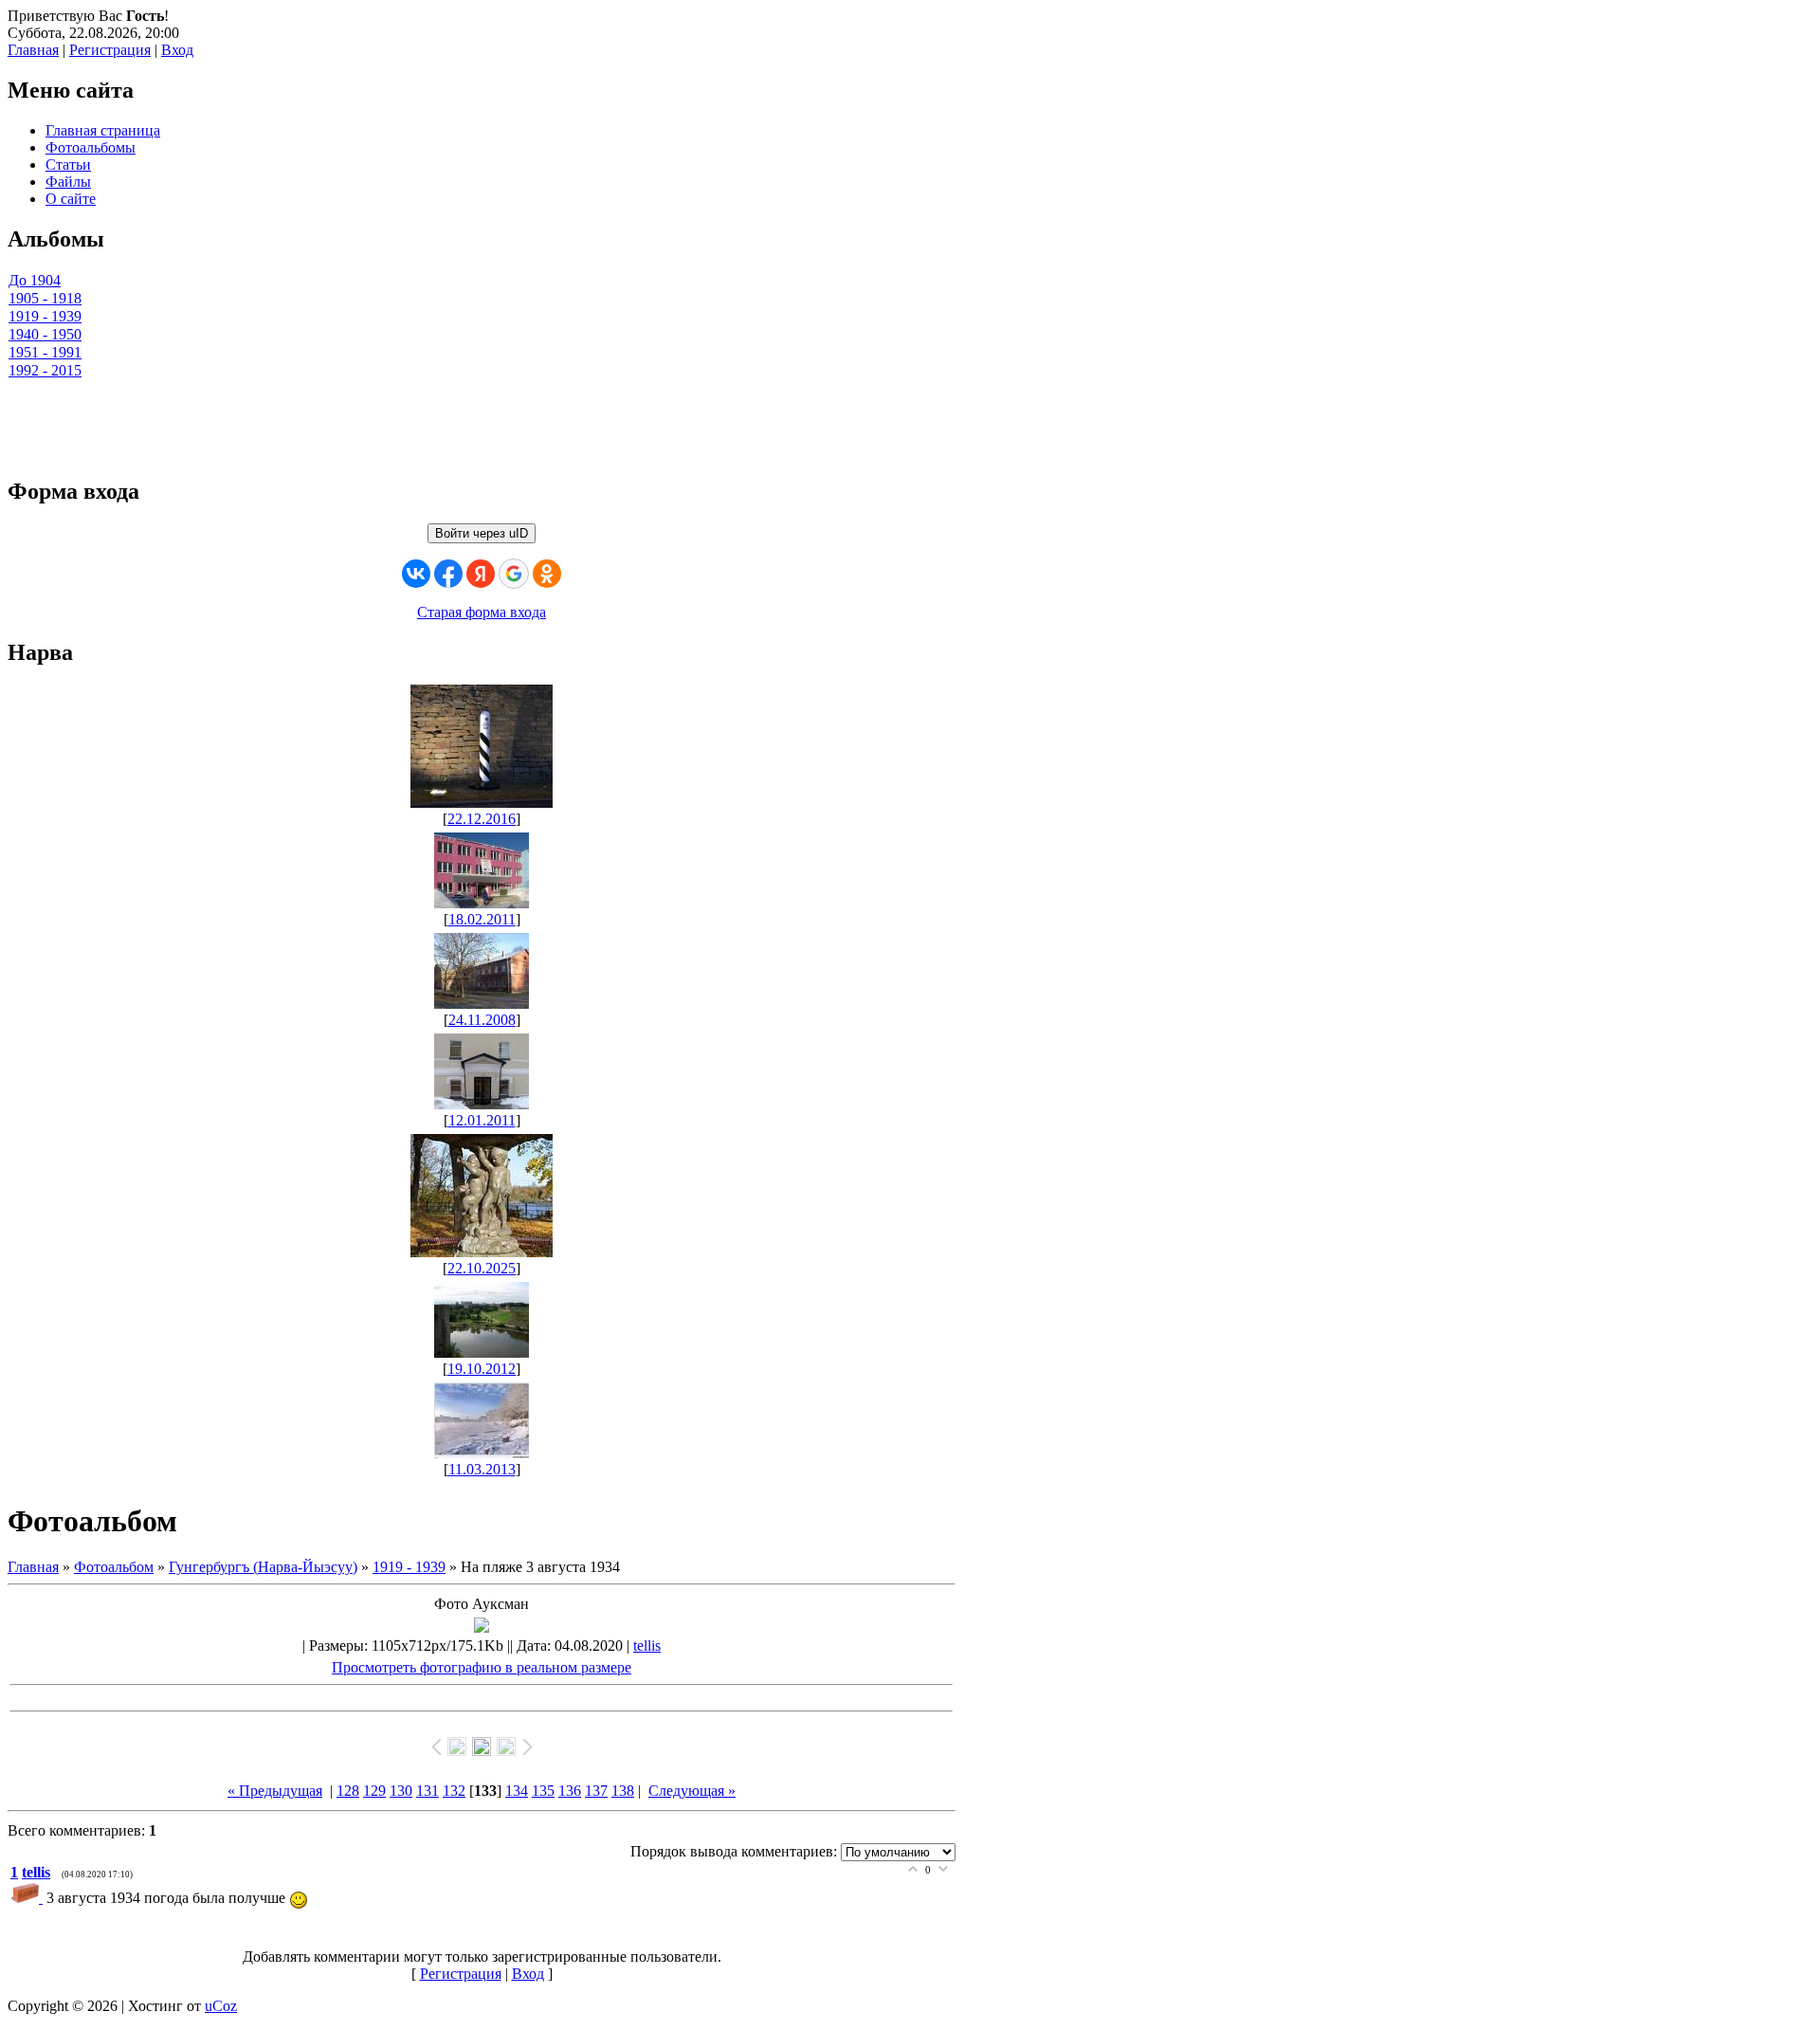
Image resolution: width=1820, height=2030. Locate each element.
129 (374, 1791)
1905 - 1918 (45, 298)
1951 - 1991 (45, 352)
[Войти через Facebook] (448, 574)
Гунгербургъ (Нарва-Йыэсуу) (263, 1567)
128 (348, 1791)
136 (570, 1791)
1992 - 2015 (45, 370)
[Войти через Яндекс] (481, 574)
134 (517, 1791)
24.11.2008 (482, 1020)
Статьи (68, 165)
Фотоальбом (114, 1567)
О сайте (71, 199)
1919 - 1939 (45, 316)
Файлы (68, 182)
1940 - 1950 (45, 334)
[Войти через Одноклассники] (547, 574)
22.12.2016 (482, 819)
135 (543, 1791)
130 (401, 1791)
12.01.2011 (482, 1120)
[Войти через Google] (514, 574)
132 (454, 1791)
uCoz (221, 2006)
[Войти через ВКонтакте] (416, 574)
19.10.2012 (482, 1369)
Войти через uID (482, 533)
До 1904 (35, 280)
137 (596, 1791)
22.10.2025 (482, 1268)
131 (428, 1791)
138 (623, 1791)
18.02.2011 (482, 919)
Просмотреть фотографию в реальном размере (482, 1667)
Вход (177, 50)
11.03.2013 (482, 1469)
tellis (647, 1646)
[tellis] (28, 1898)
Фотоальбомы (91, 147)
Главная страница (103, 130)
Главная (33, 50)
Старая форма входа (482, 612)
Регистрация (110, 50)
